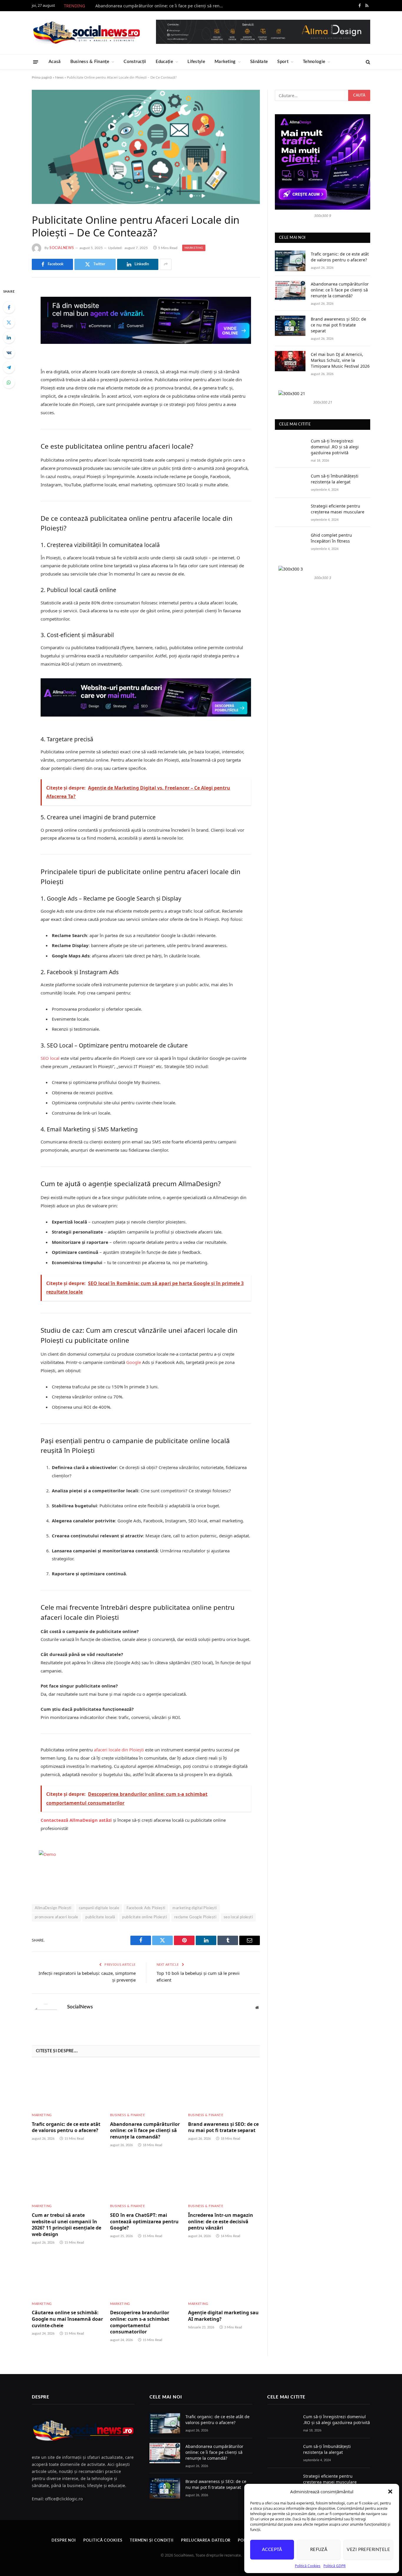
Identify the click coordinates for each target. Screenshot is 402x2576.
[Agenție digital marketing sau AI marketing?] (224, 2275)
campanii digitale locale (99, 1908)
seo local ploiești (238, 1917)
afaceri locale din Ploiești (119, 1750)
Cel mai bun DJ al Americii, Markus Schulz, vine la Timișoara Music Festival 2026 (340, 360)
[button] (390, 2492)
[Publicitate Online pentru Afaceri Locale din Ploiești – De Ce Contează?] (146, 147)
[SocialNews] (87, 33)
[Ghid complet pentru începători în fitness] (290, 542)
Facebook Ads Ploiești (146, 1908)
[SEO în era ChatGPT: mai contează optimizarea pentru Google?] (146, 2178)
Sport (283, 62)
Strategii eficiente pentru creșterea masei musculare (338, 509)
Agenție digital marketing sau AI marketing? (223, 2316)
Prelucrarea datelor (206, 2541)
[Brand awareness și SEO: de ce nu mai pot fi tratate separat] (224, 2087)
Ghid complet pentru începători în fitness (331, 538)
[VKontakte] (9, 352)
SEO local (50, 1058)
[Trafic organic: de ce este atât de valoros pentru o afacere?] (68, 2087)
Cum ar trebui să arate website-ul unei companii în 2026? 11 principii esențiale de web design (67, 2225)
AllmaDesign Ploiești (53, 1908)
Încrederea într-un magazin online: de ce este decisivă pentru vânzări (221, 2222)
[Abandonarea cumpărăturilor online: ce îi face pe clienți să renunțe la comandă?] (146, 2087)
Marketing (225, 62)
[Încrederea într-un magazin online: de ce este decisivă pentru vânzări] (224, 2178)
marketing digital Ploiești (195, 1908)
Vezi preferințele (368, 2550)
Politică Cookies (308, 2566)
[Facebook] (9, 307)
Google (134, 1362)
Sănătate (259, 62)
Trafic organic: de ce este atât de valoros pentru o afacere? (66, 2127)
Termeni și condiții (152, 2541)
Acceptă (272, 2550)
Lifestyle (196, 62)
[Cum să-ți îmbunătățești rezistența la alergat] (290, 483)
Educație (164, 62)
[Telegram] (9, 367)
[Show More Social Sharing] (166, 264)
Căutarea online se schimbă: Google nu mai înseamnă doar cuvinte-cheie (67, 2319)
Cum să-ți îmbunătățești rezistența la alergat (335, 479)
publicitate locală (100, 1917)
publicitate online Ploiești (144, 1917)
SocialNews (62, 248)
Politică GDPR (334, 2566)
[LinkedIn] (9, 337)
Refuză (319, 2550)
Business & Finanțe (90, 62)
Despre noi (64, 2541)
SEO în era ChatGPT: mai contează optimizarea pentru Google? (144, 2222)
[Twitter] (9, 322)
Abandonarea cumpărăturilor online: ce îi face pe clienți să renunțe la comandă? (162, 6)
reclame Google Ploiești (195, 1917)
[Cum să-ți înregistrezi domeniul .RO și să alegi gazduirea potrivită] (290, 448)
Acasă (55, 62)
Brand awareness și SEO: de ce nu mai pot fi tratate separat (223, 2127)
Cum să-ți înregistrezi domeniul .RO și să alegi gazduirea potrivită (335, 447)
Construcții (135, 62)
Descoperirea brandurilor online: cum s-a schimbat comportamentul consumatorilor (140, 2322)
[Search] (367, 62)
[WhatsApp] (9, 382)
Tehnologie (314, 62)
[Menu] (36, 62)
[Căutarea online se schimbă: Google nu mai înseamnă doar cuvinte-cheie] (68, 2275)
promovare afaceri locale (56, 1917)
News (59, 77)
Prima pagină (42, 77)
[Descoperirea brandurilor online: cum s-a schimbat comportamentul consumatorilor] (146, 2275)
